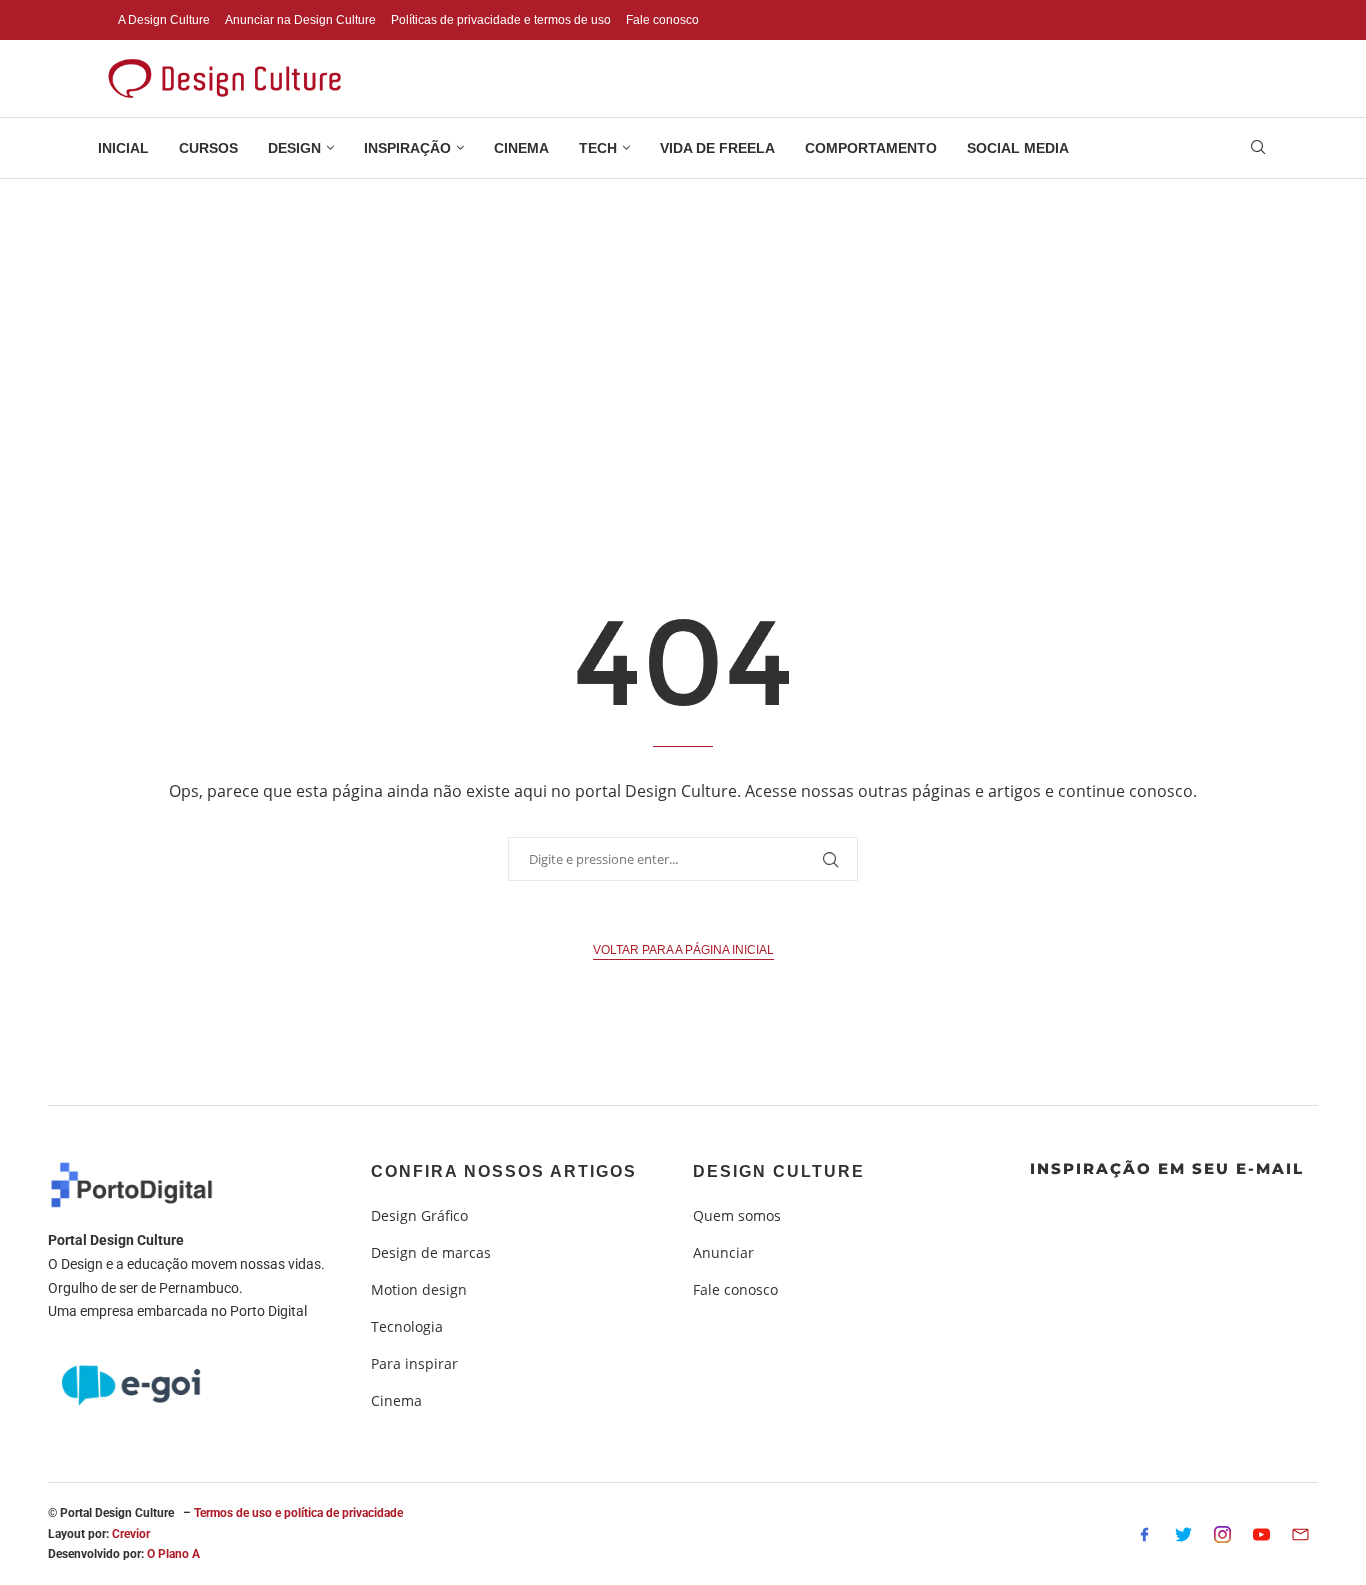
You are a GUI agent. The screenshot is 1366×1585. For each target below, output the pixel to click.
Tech (598, 148)
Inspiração (407, 148)
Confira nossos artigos (504, 1172)
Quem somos (737, 1216)
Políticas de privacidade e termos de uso (501, 20)
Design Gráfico (419, 1216)
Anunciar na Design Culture (300, 20)
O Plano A (173, 1554)
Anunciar (723, 1253)
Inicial (123, 148)
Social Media (1018, 148)
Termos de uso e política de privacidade (298, 1513)
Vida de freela (717, 148)
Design (294, 148)
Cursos (208, 148)
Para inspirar (414, 1364)
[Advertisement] (683, 329)
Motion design (419, 1290)
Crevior (131, 1534)
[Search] (1258, 149)
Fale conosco (662, 20)
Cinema (521, 148)
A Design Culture (164, 20)
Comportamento (871, 148)
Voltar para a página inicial (683, 950)
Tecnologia (407, 1327)
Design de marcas (431, 1253)
